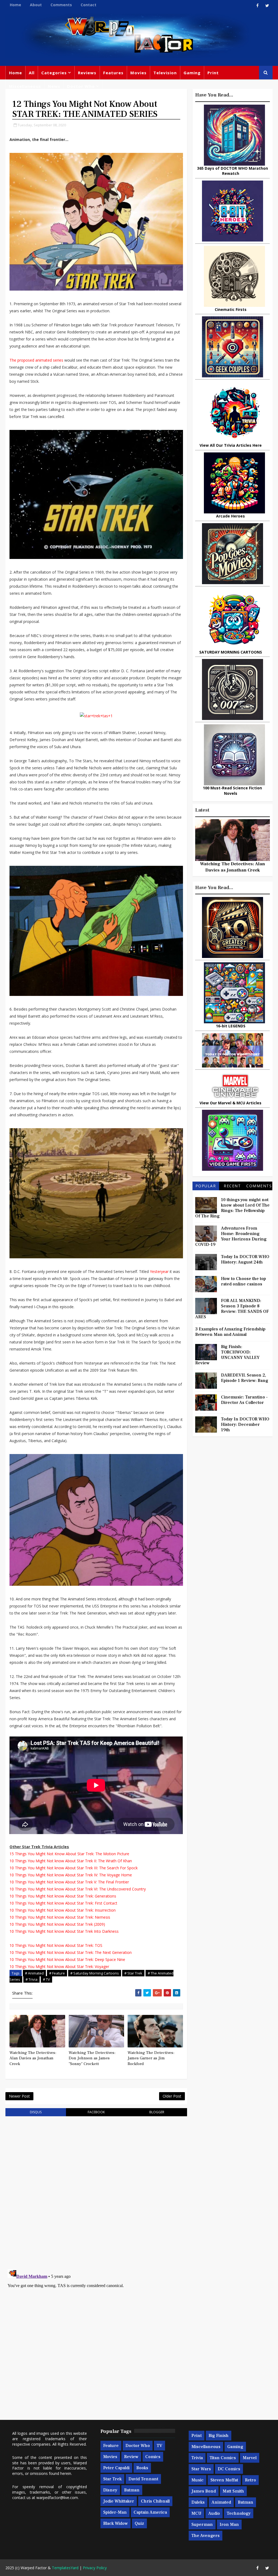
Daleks (198, 2502)
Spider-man (115, 2512)
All (32, 73)
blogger (157, 2112)
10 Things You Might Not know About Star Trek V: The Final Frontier (69, 1882)
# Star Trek (133, 1973)
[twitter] (267, 5)
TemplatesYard (65, 2568)
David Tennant (143, 2479)
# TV (46, 1979)
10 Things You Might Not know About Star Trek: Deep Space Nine (67, 1959)
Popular (206, 1186)
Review (131, 2457)
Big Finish (219, 2436)
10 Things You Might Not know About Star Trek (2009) (57, 1924)
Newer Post (19, 2096)
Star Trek (112, 2479)
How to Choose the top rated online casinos (244, 1281)
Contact (89, 5)
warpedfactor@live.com (57, 2498)
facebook (96, 2112)
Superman (202, 2524)
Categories (54, 73)
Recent (232, 1186)
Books (142, 2468)
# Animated (34, 1973)
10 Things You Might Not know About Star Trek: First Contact (63, 1903)
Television (165, 73)
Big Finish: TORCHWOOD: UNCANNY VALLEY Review (227, 1355)
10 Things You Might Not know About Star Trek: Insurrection (63, 1910)
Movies (138, 73)
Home (15, 5)
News (54, 86)
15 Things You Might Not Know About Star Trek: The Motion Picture (69, 1854)
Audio (214, 2513)
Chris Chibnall (155, 2501)
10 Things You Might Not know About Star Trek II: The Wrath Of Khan (71, 1861)
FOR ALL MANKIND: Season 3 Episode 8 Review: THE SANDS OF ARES (232, 1309)
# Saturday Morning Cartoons (95, 1973)
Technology (239, 2513)
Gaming (192, 73)
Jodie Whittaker (119, 2501)
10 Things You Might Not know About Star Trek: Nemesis (60, 1917)
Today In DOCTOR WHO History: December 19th (245, 1424)
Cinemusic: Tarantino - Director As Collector (244, 1400)
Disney (110, 2490)
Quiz (139, 2523)
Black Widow (116, 2523)
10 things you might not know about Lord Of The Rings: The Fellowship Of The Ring (232, 1208)
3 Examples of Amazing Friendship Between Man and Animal (230, 1332)
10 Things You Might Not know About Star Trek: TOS (56, 1945)
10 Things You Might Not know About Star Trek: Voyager (59, 1966)
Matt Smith (233, 2491)
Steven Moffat (224, 2480)
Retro (250, 2480)
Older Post (172, 2096)
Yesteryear (159, 1271)
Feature (111, 2446)
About (36, 5)
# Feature (57, 1973)
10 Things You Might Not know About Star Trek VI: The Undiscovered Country (78, 1889)
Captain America (150, 2512)
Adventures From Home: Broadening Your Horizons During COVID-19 (231, 1236)
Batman (132, 2490)
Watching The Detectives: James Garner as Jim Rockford (151, 2058)
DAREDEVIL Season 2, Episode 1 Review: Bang (245, 1378)
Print (213, 73)
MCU (196, 2513)
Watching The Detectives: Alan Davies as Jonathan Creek (33, 2058)
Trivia (197, 2458)
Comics (153, 2457)
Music (198, 2480)
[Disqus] (96, 2189)
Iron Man (229, 2524)
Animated (221, 2502)
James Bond (204, 2491)
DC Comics (229, 2469)
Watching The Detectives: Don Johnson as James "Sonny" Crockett (92, 2058)
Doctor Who (81, 86)
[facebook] (258, 5)
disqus (36, 2112)
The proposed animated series (36, 360)
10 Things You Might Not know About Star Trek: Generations (63, 1896)
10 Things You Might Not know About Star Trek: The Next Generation (71, 1952)
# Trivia (31, 1979)
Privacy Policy (95, 2568)
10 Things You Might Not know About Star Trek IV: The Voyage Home (71, 1875)
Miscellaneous (25, 86)
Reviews (87, 73)
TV (159, 2446)
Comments (61, 5)
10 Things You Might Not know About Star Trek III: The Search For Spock (74, 1868)
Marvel (250, 2458)
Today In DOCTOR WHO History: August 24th (245, 1259)
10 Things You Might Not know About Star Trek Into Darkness (64, 1931)
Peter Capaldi (116, 2468)
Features (113, 73)
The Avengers (206, 2536)
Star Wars (201, 2469)
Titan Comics (223, 2458)
